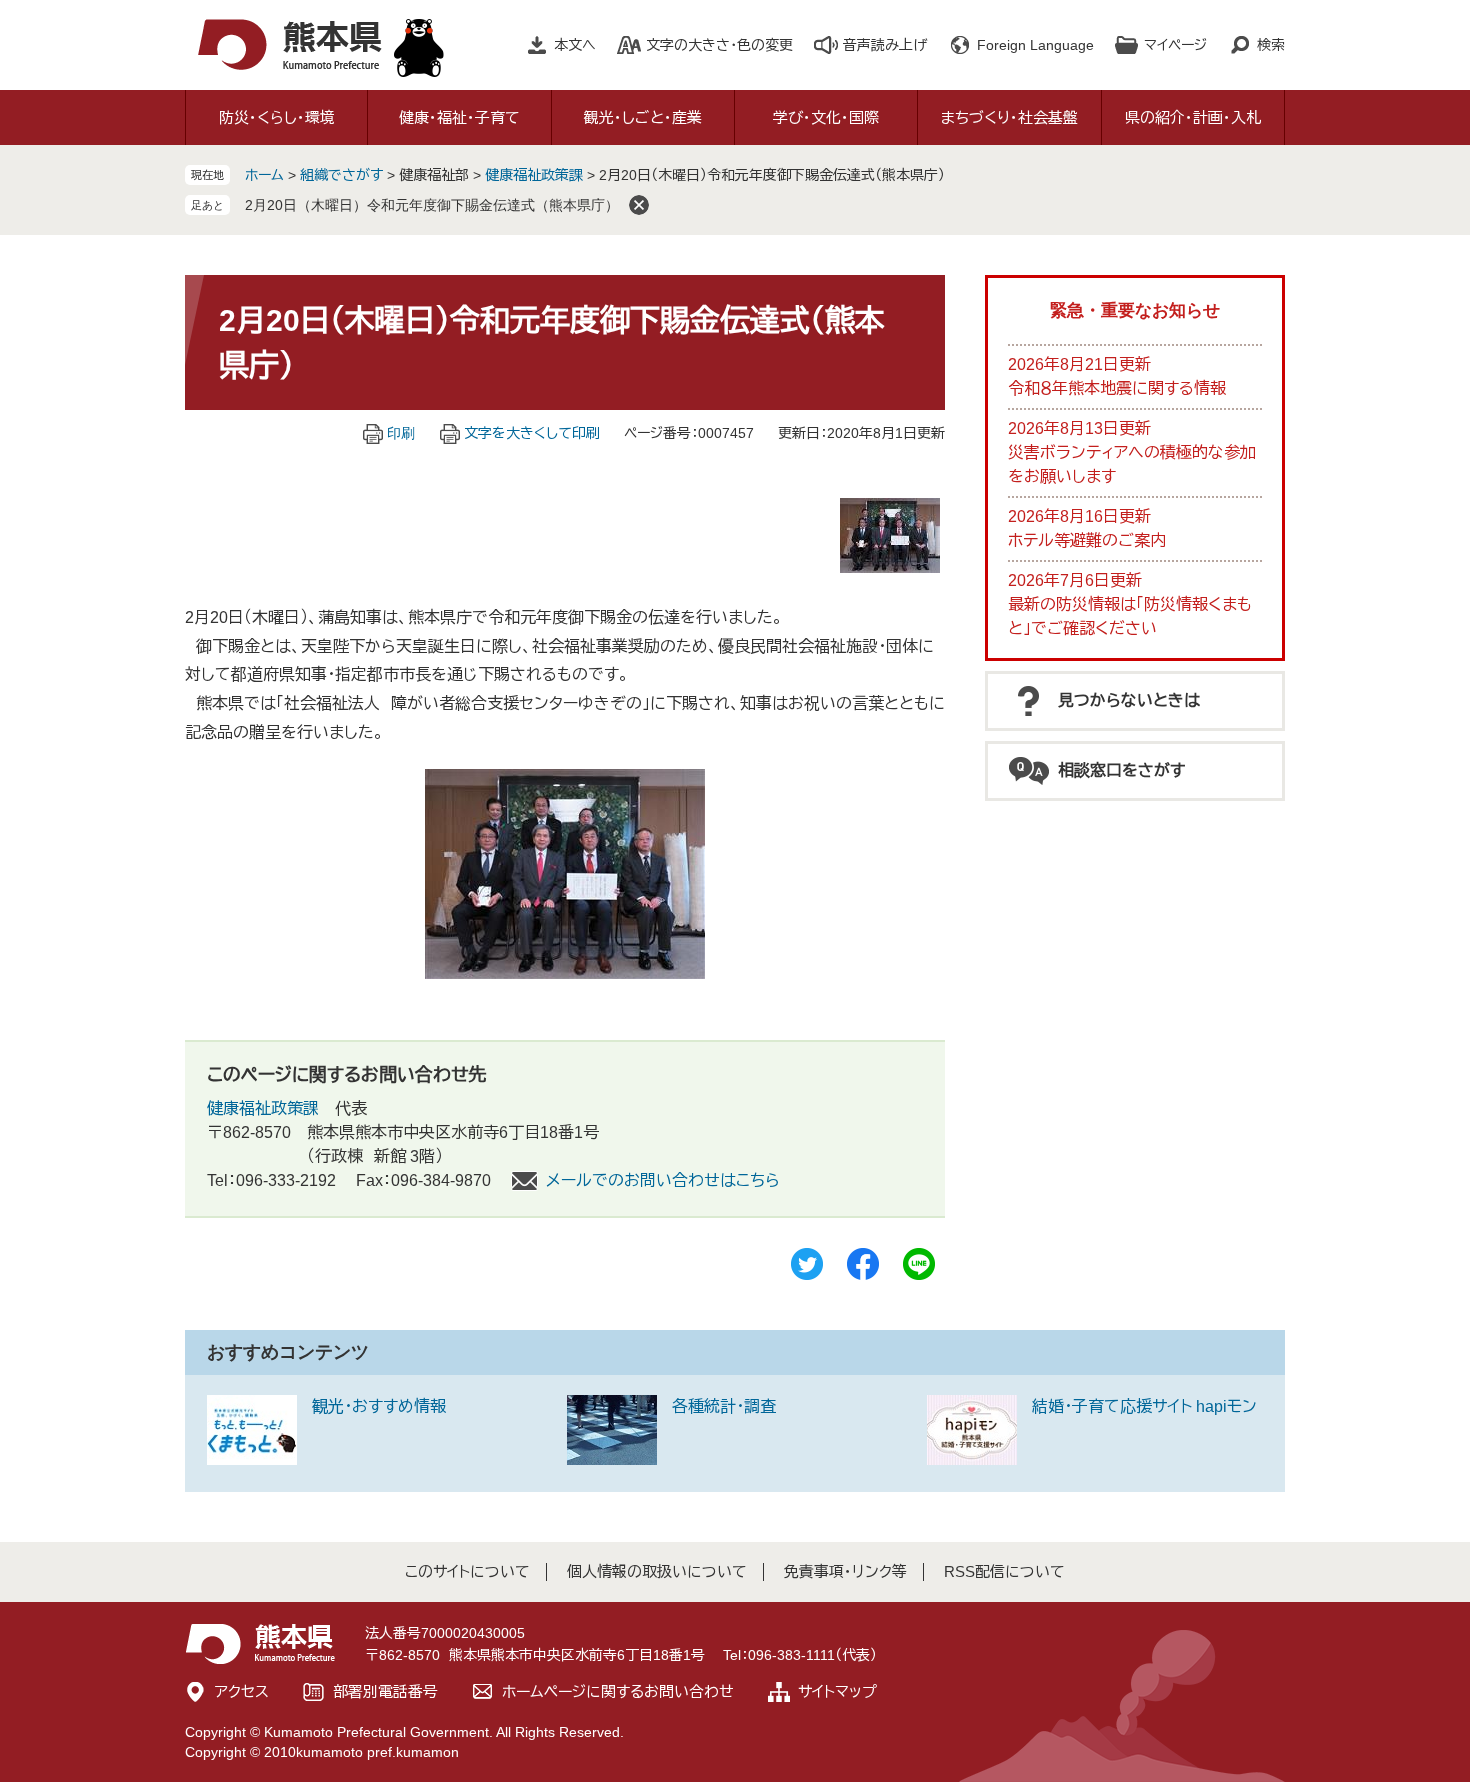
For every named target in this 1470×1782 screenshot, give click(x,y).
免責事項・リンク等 (845, 1571)
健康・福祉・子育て (459, 117)
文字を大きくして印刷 (532, 433)
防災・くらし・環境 (277, 117)
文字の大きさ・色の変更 (719, 45)
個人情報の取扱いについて (657, 1571)
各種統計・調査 (724, 1406)
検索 (1271, 45)
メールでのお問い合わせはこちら (663, 1180)
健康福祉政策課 (534, 175)
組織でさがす (341, 175)
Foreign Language (1035, 45)
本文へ (575, 45)
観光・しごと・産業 (643, 117)
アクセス (242, 1691)
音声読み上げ (885, 45)
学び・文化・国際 (826, 117)
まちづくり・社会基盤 (1009, 117)
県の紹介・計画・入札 (1193, 117)
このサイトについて (467, 1571)
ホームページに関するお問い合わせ (618, 1691)
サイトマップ (837, 1691)
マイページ (1175, 45)
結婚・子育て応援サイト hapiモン (1144, 1406)
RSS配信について (1004, 1571)
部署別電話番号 (385, 1691)
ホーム (264, 175)
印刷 (401, 433)
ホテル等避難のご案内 (1087, 540)
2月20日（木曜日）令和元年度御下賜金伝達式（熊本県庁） (432, 205)
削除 (639, 205)
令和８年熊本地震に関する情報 (1117, 388)
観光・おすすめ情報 (379, 1406)
